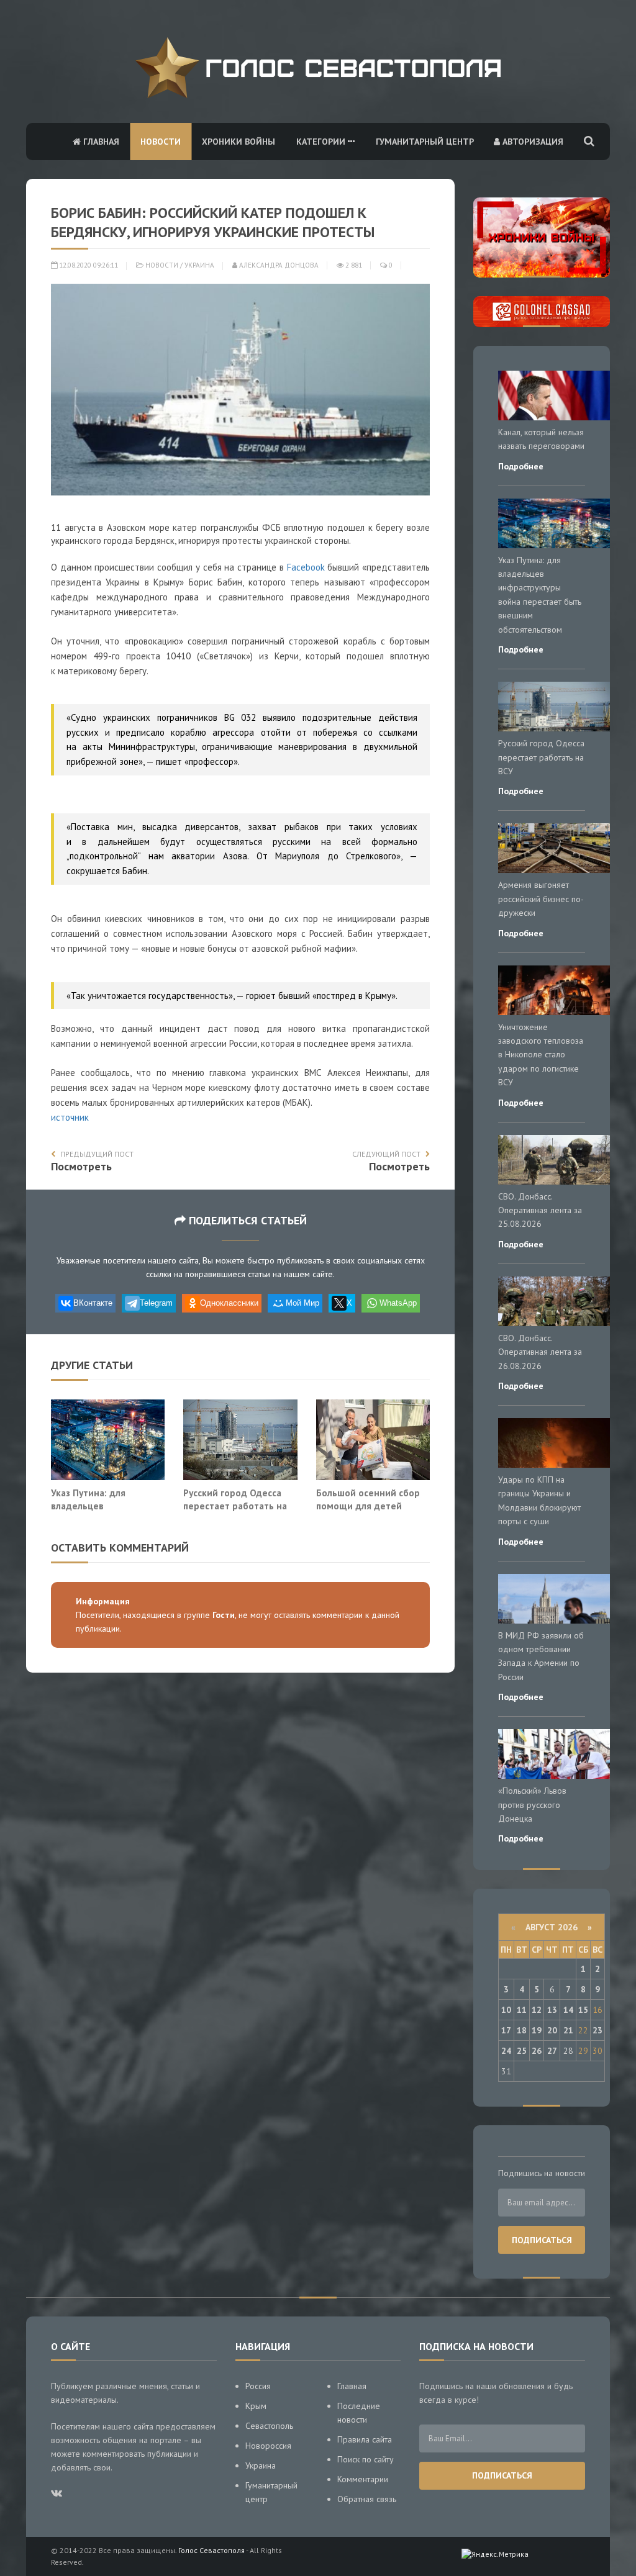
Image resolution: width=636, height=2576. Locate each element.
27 (552, 2051)
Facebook (306, 567)
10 (506, 2010)
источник (70, 1117)
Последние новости (359, 2413)
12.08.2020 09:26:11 (88, 265)
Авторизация (532, 142)
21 (568, 2030)
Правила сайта (365, 2439)
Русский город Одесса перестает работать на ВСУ (235, 1506)
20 (552, 2030)
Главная (100, 142)
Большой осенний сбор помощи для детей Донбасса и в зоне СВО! (369, 1506)
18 (522, 2030)
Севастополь (269, 2426)
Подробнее (521, 466)
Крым (256, 2406)
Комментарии (363, 2479)
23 (597, 2030)
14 (568, 2010)
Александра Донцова (278, 265)
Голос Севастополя (211, 2550)
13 (552, 2010)
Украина (199, 265)
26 (537, 2051)
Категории (322, 142)
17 (506, 2030)
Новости (161, 142)
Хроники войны (238, 142)
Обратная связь (367, 2499)
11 (522, 2010)
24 (506, 2051)
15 (583, 2010)
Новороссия (268, 2446)
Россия (258, 2386)
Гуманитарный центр (425, 142)
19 (537, 2030)
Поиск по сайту (366, 2459)
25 (522, 2051)
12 (537, 2010)
